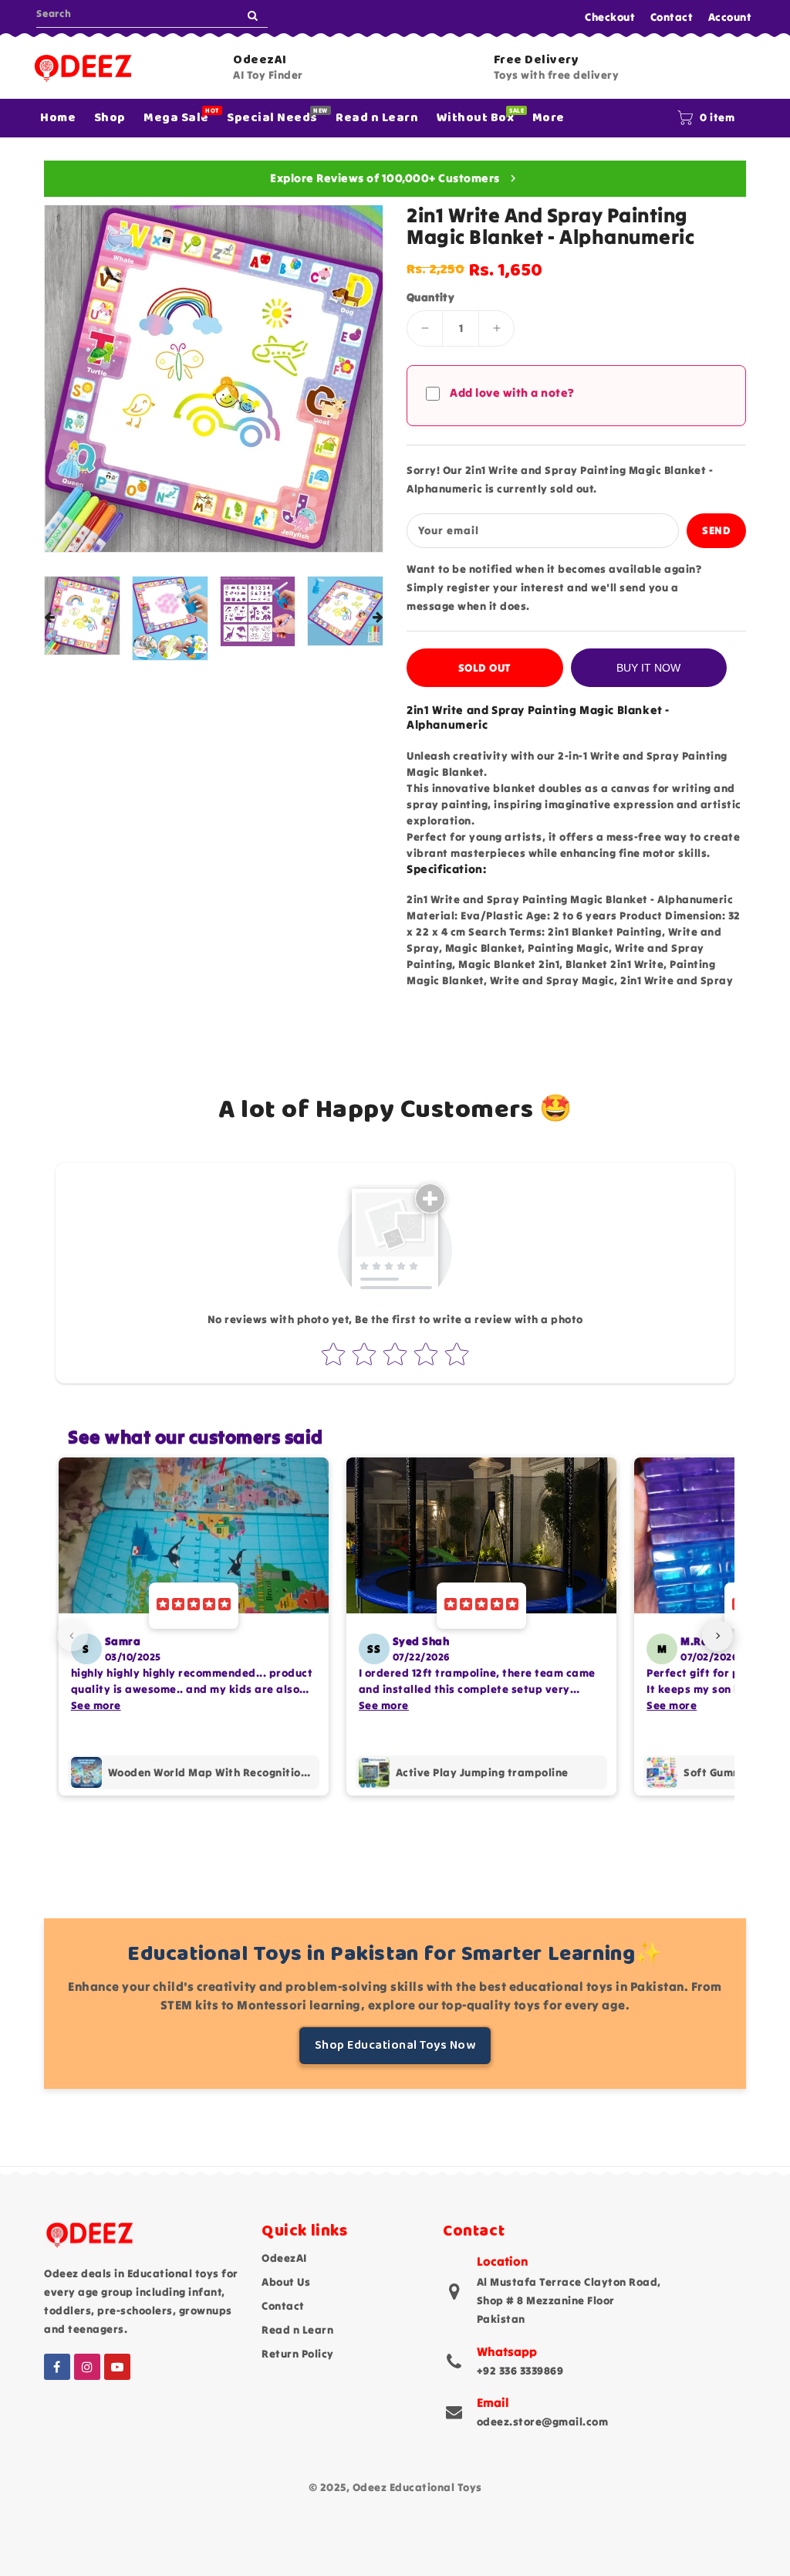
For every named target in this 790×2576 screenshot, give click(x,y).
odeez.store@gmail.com (543, 2422)
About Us (286, 2282)
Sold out (485, 668)
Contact (672, 17)
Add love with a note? (512, 393)
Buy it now (648, 668)
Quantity (430, 297)
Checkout (610, 17)
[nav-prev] (73, 1636)
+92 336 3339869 (520, 2371)
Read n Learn (297, 2330)
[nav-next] (717, 1636)
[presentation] (49, 618)
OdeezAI (284, 2258)
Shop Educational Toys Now (395, 2045)
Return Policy (298, 2354)
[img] (194, 1606)
